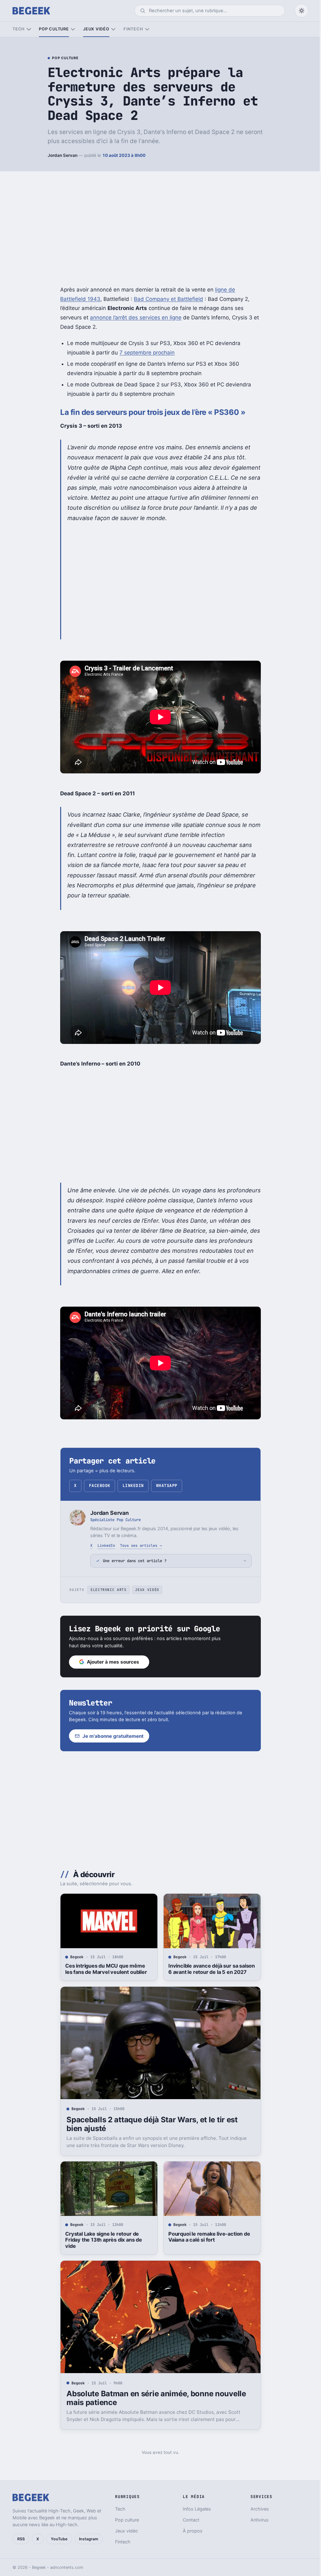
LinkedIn (133, 1486)
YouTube (59, 2539)
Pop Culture (65, 58)
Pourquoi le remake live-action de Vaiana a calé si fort (207, 2237)
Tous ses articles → (141, 1545)
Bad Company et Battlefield (168, 299)
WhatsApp (167, 1486)
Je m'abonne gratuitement (111, 1736)
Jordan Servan (63, 155)
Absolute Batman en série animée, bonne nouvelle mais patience (154, 2398)
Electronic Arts (106, 1590)
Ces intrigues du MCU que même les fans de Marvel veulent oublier (104, 1969)
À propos (190, 2531)
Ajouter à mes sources (111, 1662)
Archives (256, 2509)
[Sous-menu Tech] (29, 29)
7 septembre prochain (147, 353)
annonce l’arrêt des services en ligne (136, 317)
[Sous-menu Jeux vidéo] (113, 29)
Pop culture (54, 29)
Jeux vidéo (96, 29)
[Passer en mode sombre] (302, 11)
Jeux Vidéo (145, 1590)
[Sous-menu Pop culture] (73, 29)
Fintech (133, 29)
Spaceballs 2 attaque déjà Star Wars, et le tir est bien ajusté (150, 2124)
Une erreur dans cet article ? (132, 1561)
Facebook (100, 1486)
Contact (188, 2520)
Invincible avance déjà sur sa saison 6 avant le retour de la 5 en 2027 (209, 1969)
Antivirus (256, 2520)
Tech (19, 29)
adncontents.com (67, 2567)
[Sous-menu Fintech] (147, 29)
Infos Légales (194, 2509)
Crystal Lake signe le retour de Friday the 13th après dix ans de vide (101, 2240)
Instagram (89, 2539)
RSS (21, 2539)
